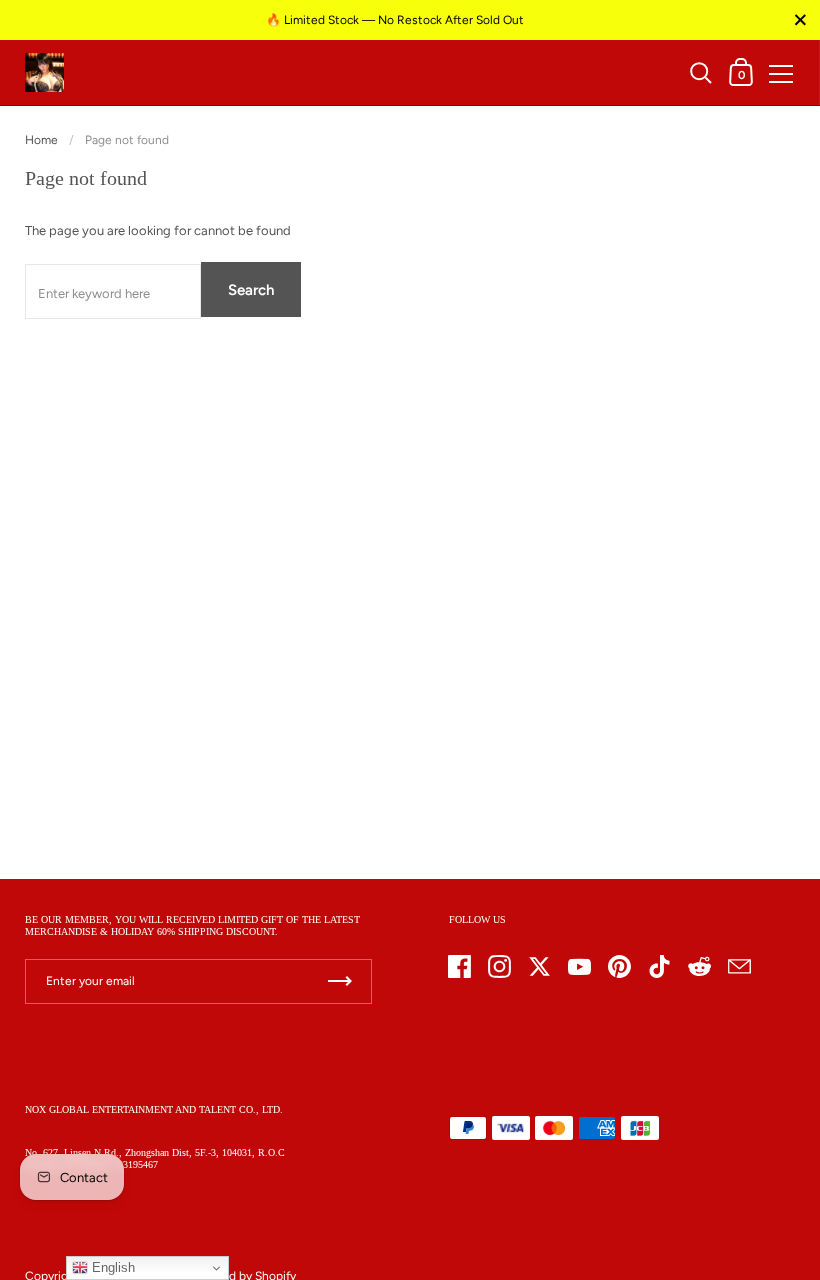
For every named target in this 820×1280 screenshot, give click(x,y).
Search (251, 290)
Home (41, 140)
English (111, 1267)
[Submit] (340, 981)
